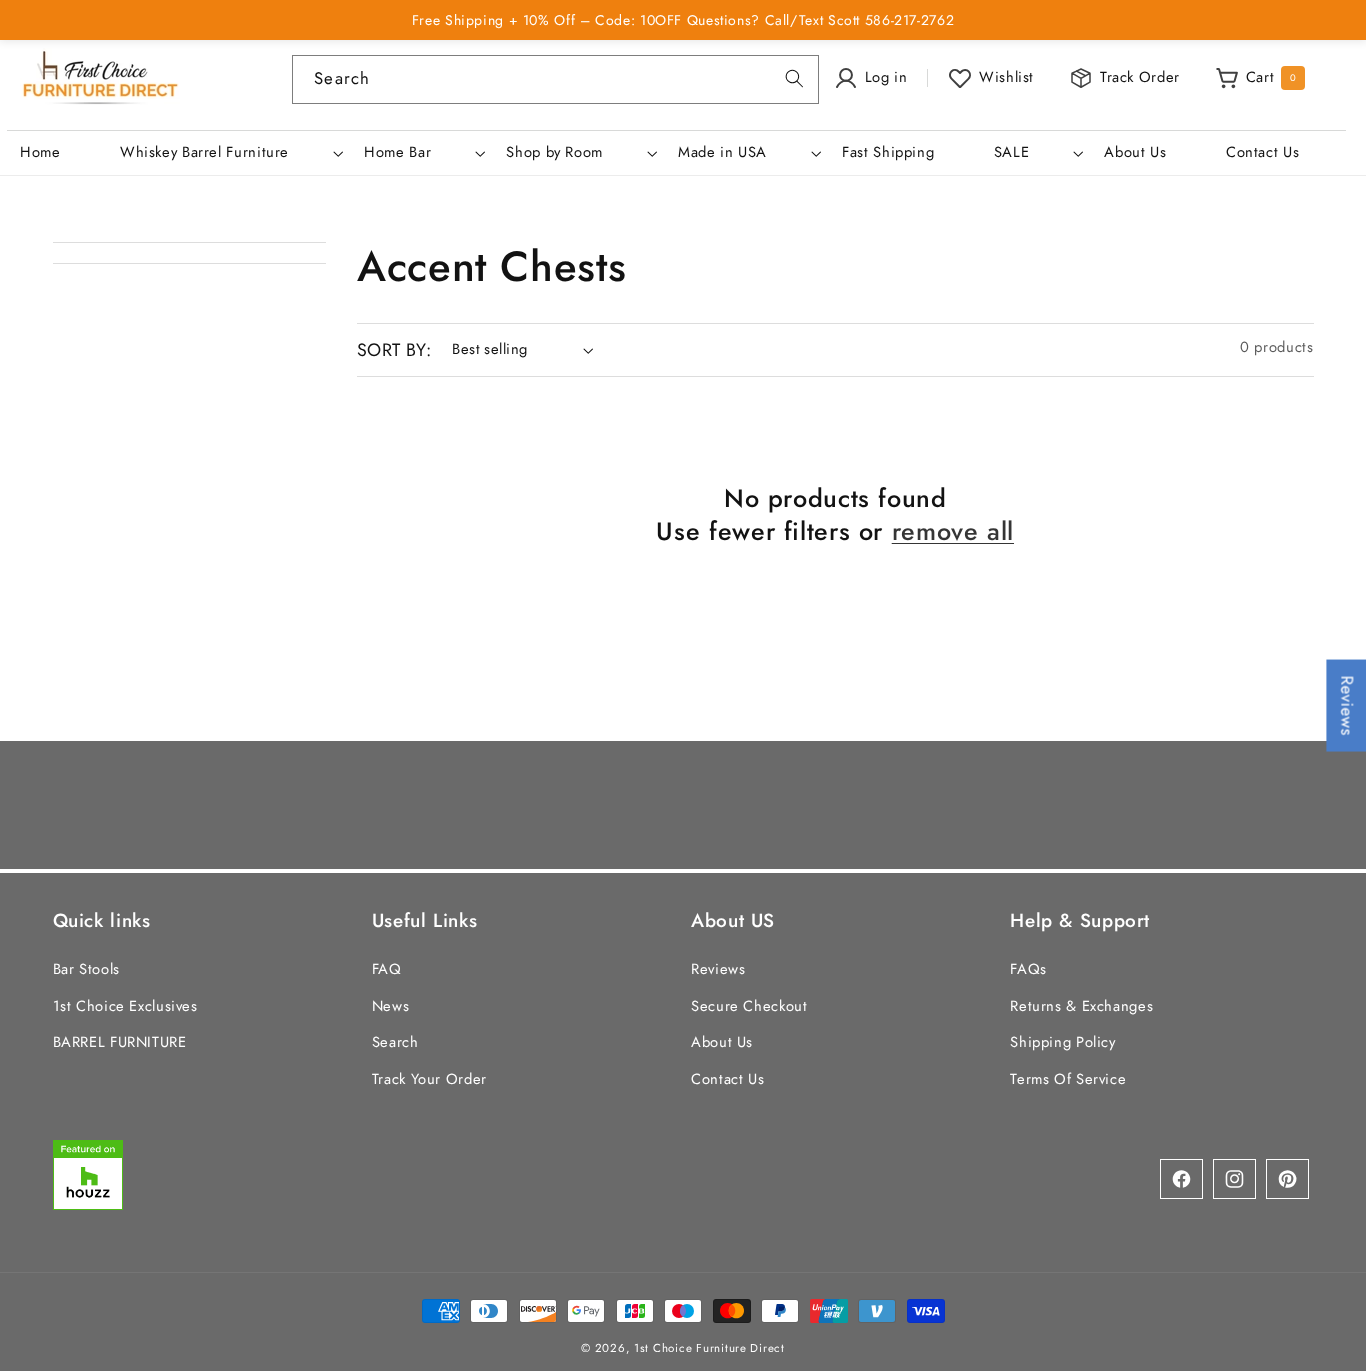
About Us (722, 1042)
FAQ (387, 969)
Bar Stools (86, 969)
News (391, 1006)
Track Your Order (429, 1079)
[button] (229, 153)
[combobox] (555, 79)
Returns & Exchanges (1081, 1006)
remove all (953, 531)
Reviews (718, 969)
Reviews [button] (1347, 705)
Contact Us (727, 1079)
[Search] (794, 79)
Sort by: (394, 350)
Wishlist (1006, 77)
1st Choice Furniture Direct (709, 1348)
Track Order (1140, 77)
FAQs (1028, 969)
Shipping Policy (1062, 1042)
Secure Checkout (749, 1006)
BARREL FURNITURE (120, 1042)
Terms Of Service (1068, 1079)
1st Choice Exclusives (125, 1006)
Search (395, 1042)
